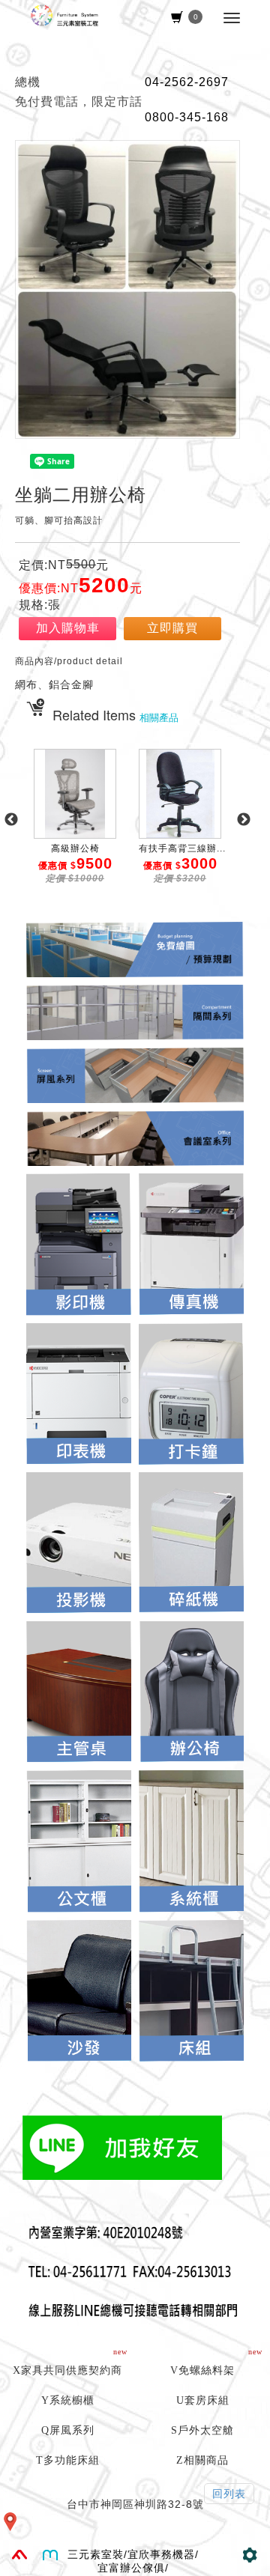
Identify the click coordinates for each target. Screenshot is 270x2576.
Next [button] (244, 820)
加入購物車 (68, 628)
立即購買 (172, 628)
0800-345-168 (187, 117)
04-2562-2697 (187, 82)
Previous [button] (11, 820)
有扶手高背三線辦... (182, 848)
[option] (75, 827)
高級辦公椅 (75, 848)
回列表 (229, 2494)
